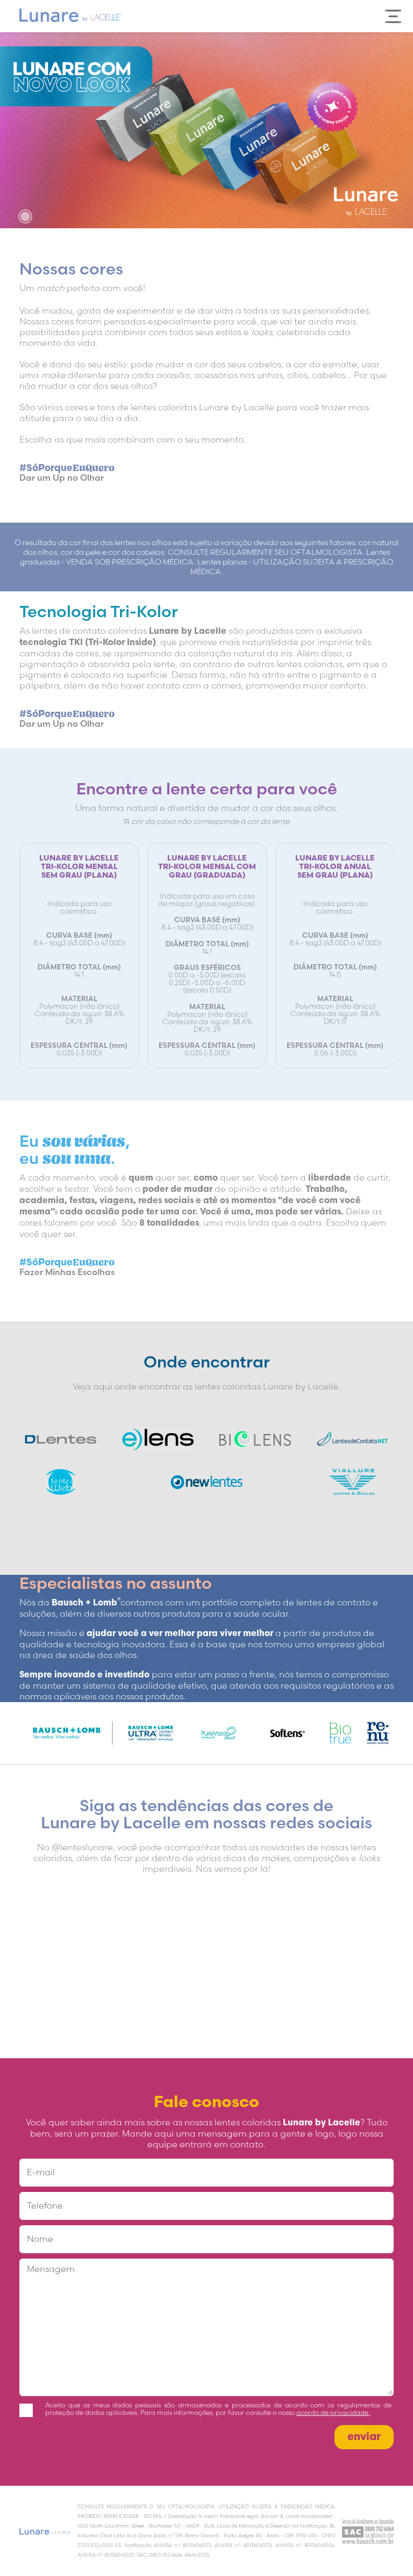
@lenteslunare (82, 1847)
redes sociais (321, 1823)
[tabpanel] (206, 130)
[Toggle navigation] (393, 16)
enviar (364, 2437)
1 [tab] (25, 216)
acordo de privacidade (333, 2413)
